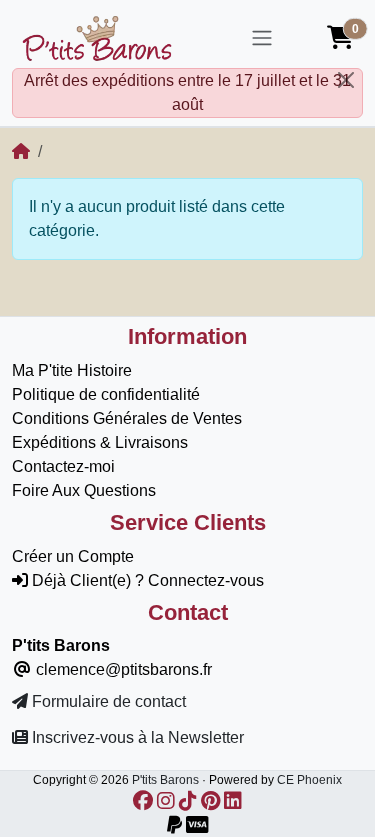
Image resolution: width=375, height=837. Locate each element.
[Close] (346, 80)
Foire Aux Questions (84, 490)
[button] (340, 38)
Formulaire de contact (107, 701)
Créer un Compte (73, 556)
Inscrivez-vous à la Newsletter (136, 737)
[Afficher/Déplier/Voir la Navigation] (262, 38)
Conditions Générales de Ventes (127, 418)
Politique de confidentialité (106, 394)
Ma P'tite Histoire (72, 370)
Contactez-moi (63, 466)
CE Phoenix (309, 780)
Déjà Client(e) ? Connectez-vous (146, 580)
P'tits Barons (165, 780)
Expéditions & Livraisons (100, 442)
